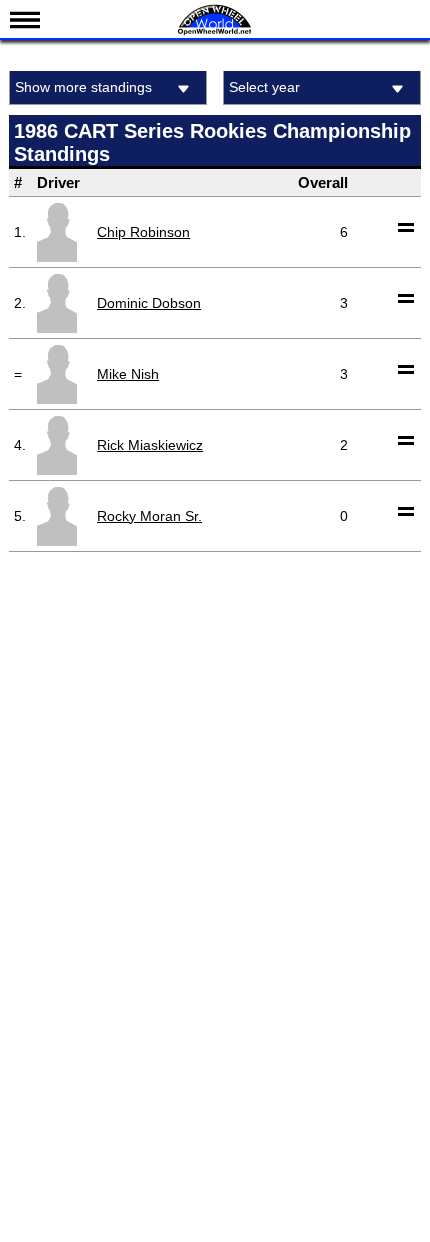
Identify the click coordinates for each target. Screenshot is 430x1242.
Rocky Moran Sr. (149, 516)
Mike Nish (128, 374)
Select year (264, 87)
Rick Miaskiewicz (150, 445)
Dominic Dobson (149, 303)
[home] (215, 32)
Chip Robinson (143, 232)
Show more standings (83, 87)
